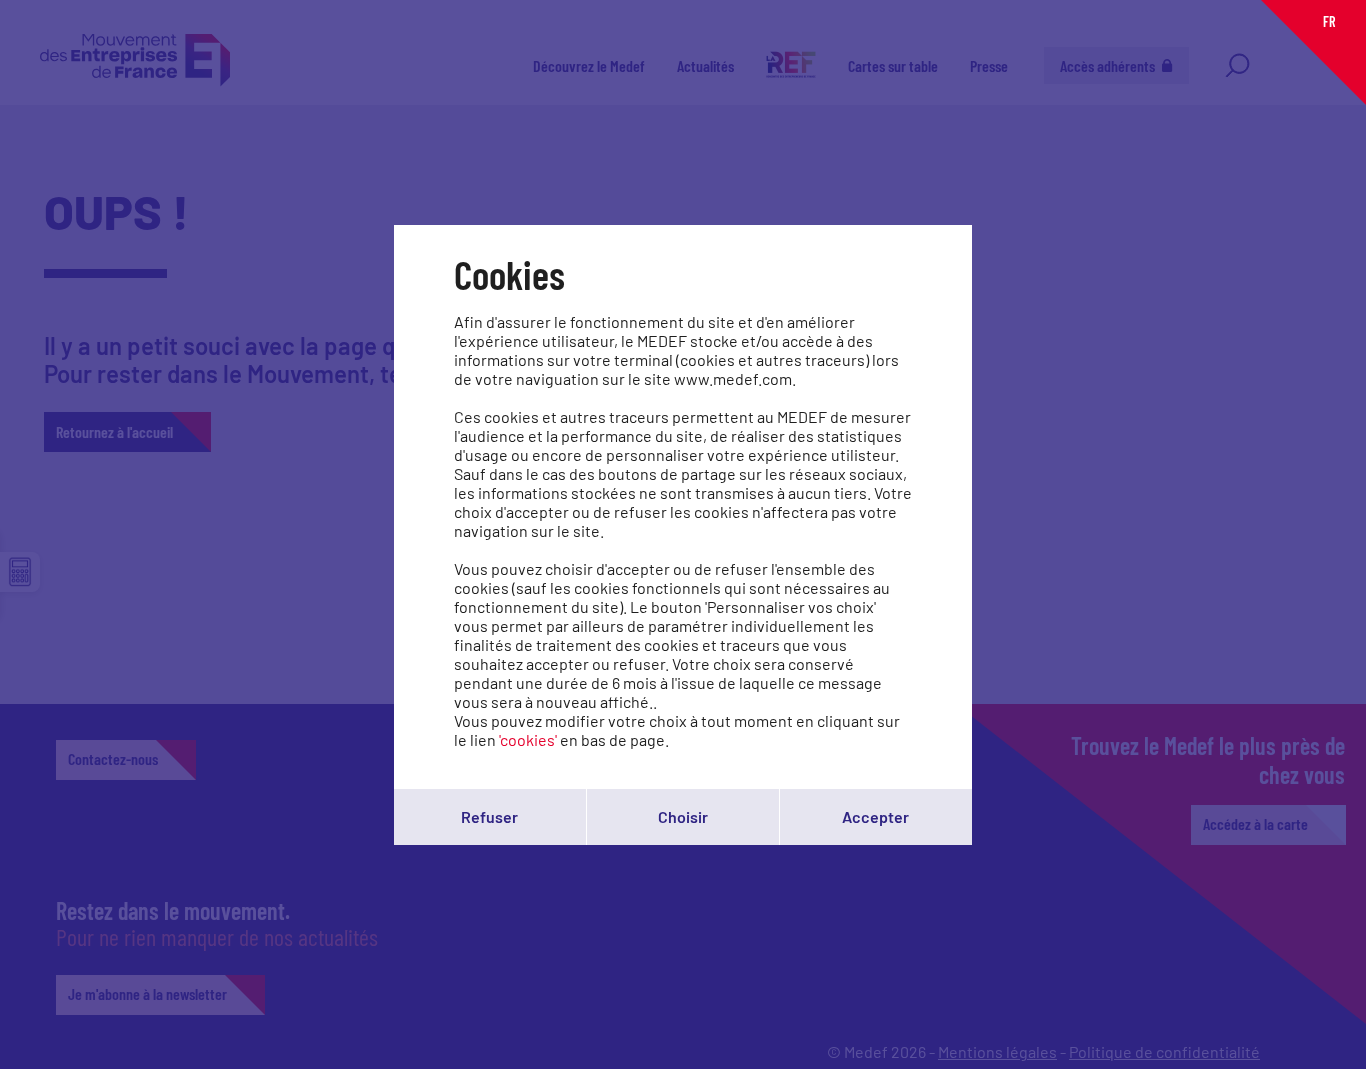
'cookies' (528, 739)
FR (1329, 21)
